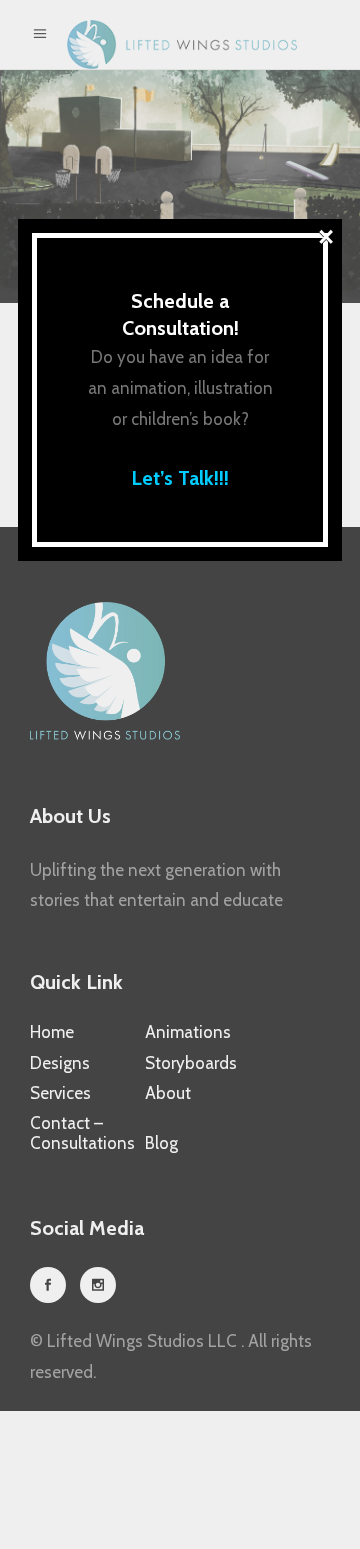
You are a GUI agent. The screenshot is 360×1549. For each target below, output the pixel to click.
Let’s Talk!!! (180, 478)
